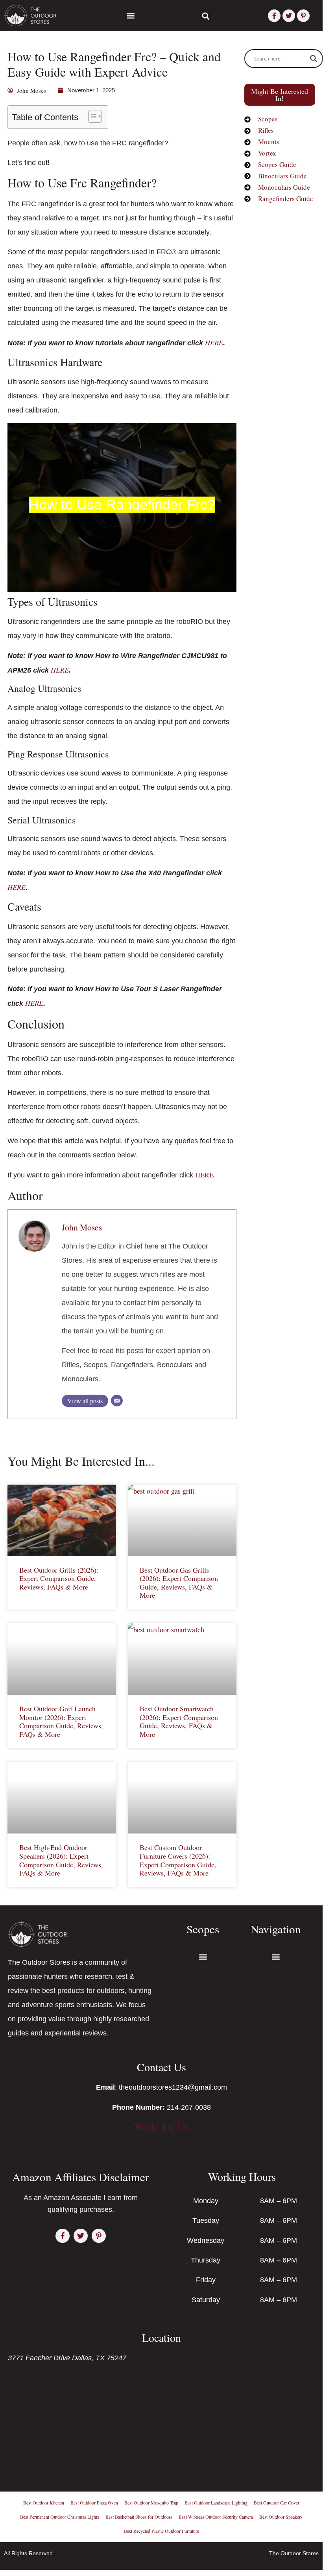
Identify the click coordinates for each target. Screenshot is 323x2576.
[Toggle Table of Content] (91, 116)
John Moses (82, 1227)
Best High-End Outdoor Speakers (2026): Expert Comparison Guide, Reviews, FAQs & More (61, 1860)
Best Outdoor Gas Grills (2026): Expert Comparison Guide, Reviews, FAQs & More (179, 1583)
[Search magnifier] (314, 59)
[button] (130, 16)
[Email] (117, 1401)
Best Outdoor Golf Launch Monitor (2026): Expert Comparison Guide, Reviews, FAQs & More (61, 1721)
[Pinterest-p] (303, 16)
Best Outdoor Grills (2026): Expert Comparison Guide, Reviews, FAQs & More (59, 1578)
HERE (214, 343)
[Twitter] (289, 16)
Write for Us (161, 2126)
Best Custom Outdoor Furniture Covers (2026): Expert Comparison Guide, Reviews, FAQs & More (178, 1860)
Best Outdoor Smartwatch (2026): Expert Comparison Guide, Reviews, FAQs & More (179, 1721)
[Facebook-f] (274, 16)
